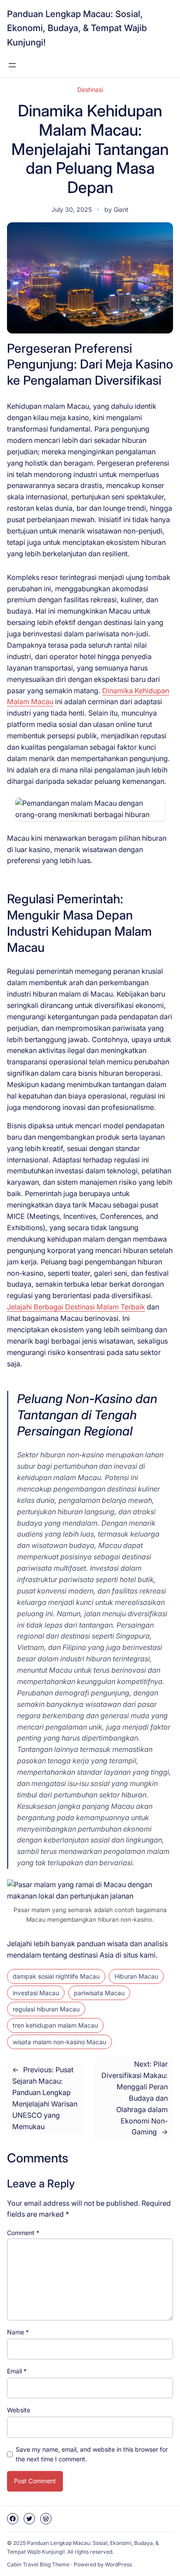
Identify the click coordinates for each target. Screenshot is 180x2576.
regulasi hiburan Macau (46, 2009)
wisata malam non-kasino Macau (59, 2042)
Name (18, 2332)
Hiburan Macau (136, 1976)
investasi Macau (36, 1993)
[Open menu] (12, 65)
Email (17, 2371)
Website (19, 2410)
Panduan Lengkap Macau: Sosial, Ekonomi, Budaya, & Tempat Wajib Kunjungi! (77, 28)
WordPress (118, 2564)
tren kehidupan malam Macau (55, 2025)
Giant (121, 209)
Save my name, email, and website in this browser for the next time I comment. (92, 2454)
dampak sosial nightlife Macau (56, 1976)
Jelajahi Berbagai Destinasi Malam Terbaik (76, 1307)
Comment (23, 2233)
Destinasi (90, 89)
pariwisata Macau (99, 1993)
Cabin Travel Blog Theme (38, 2564)
